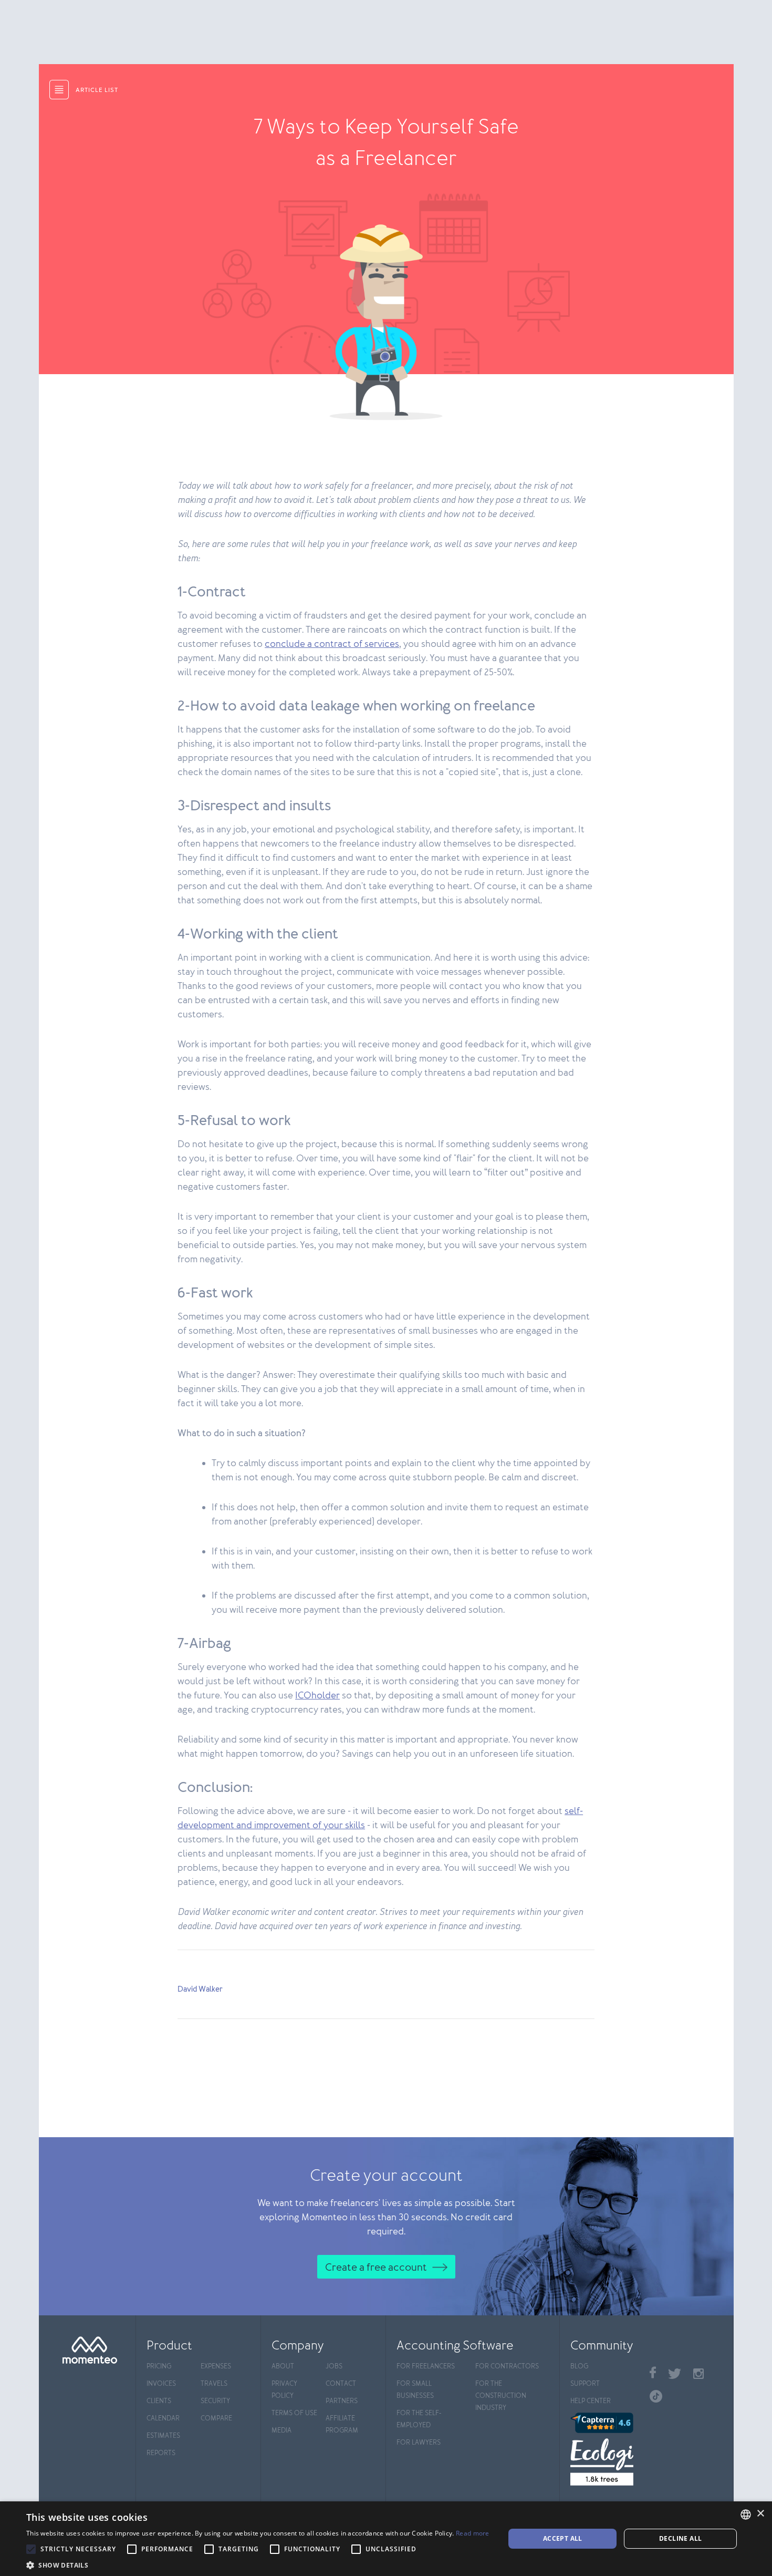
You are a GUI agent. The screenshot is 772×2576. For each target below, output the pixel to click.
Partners (342, 2401)
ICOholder (317, 1696)
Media (281, 2431)
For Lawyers (419, 2443)
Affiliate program (342, 2425)
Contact (341, 2384)
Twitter (675, 2374)
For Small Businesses (415, 2390)
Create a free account (376, 2268)
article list (97, 90)
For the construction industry (501, 2396)
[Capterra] (605, 2423)
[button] (258, 2564)
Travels (214, 2384)
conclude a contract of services (332, 644)
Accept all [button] (563, 2538)
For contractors (507, 2367)
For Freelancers (426, 2367)
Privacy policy (284, 2390)
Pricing (159, 2367)
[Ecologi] (605, 2462)
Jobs (334, 2367)
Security (215, 2401)
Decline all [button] (680, 2538)
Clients (159, 2401)
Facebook (653, 2372)
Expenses (216, 2367)
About (283, 2367)
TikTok (656, 2396)
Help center (591, 2401)
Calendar (163, 2419)
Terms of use (294, 2413)
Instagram (698, 2374)
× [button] (760, 2514)
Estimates (163, 2436)
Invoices (161, 2384)
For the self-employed (419, 2419)
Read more (473, 2533)
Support (585, 2384)
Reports (161, 2453)
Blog (579, 2367)
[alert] (386, 2539)
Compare (216, 2419)
